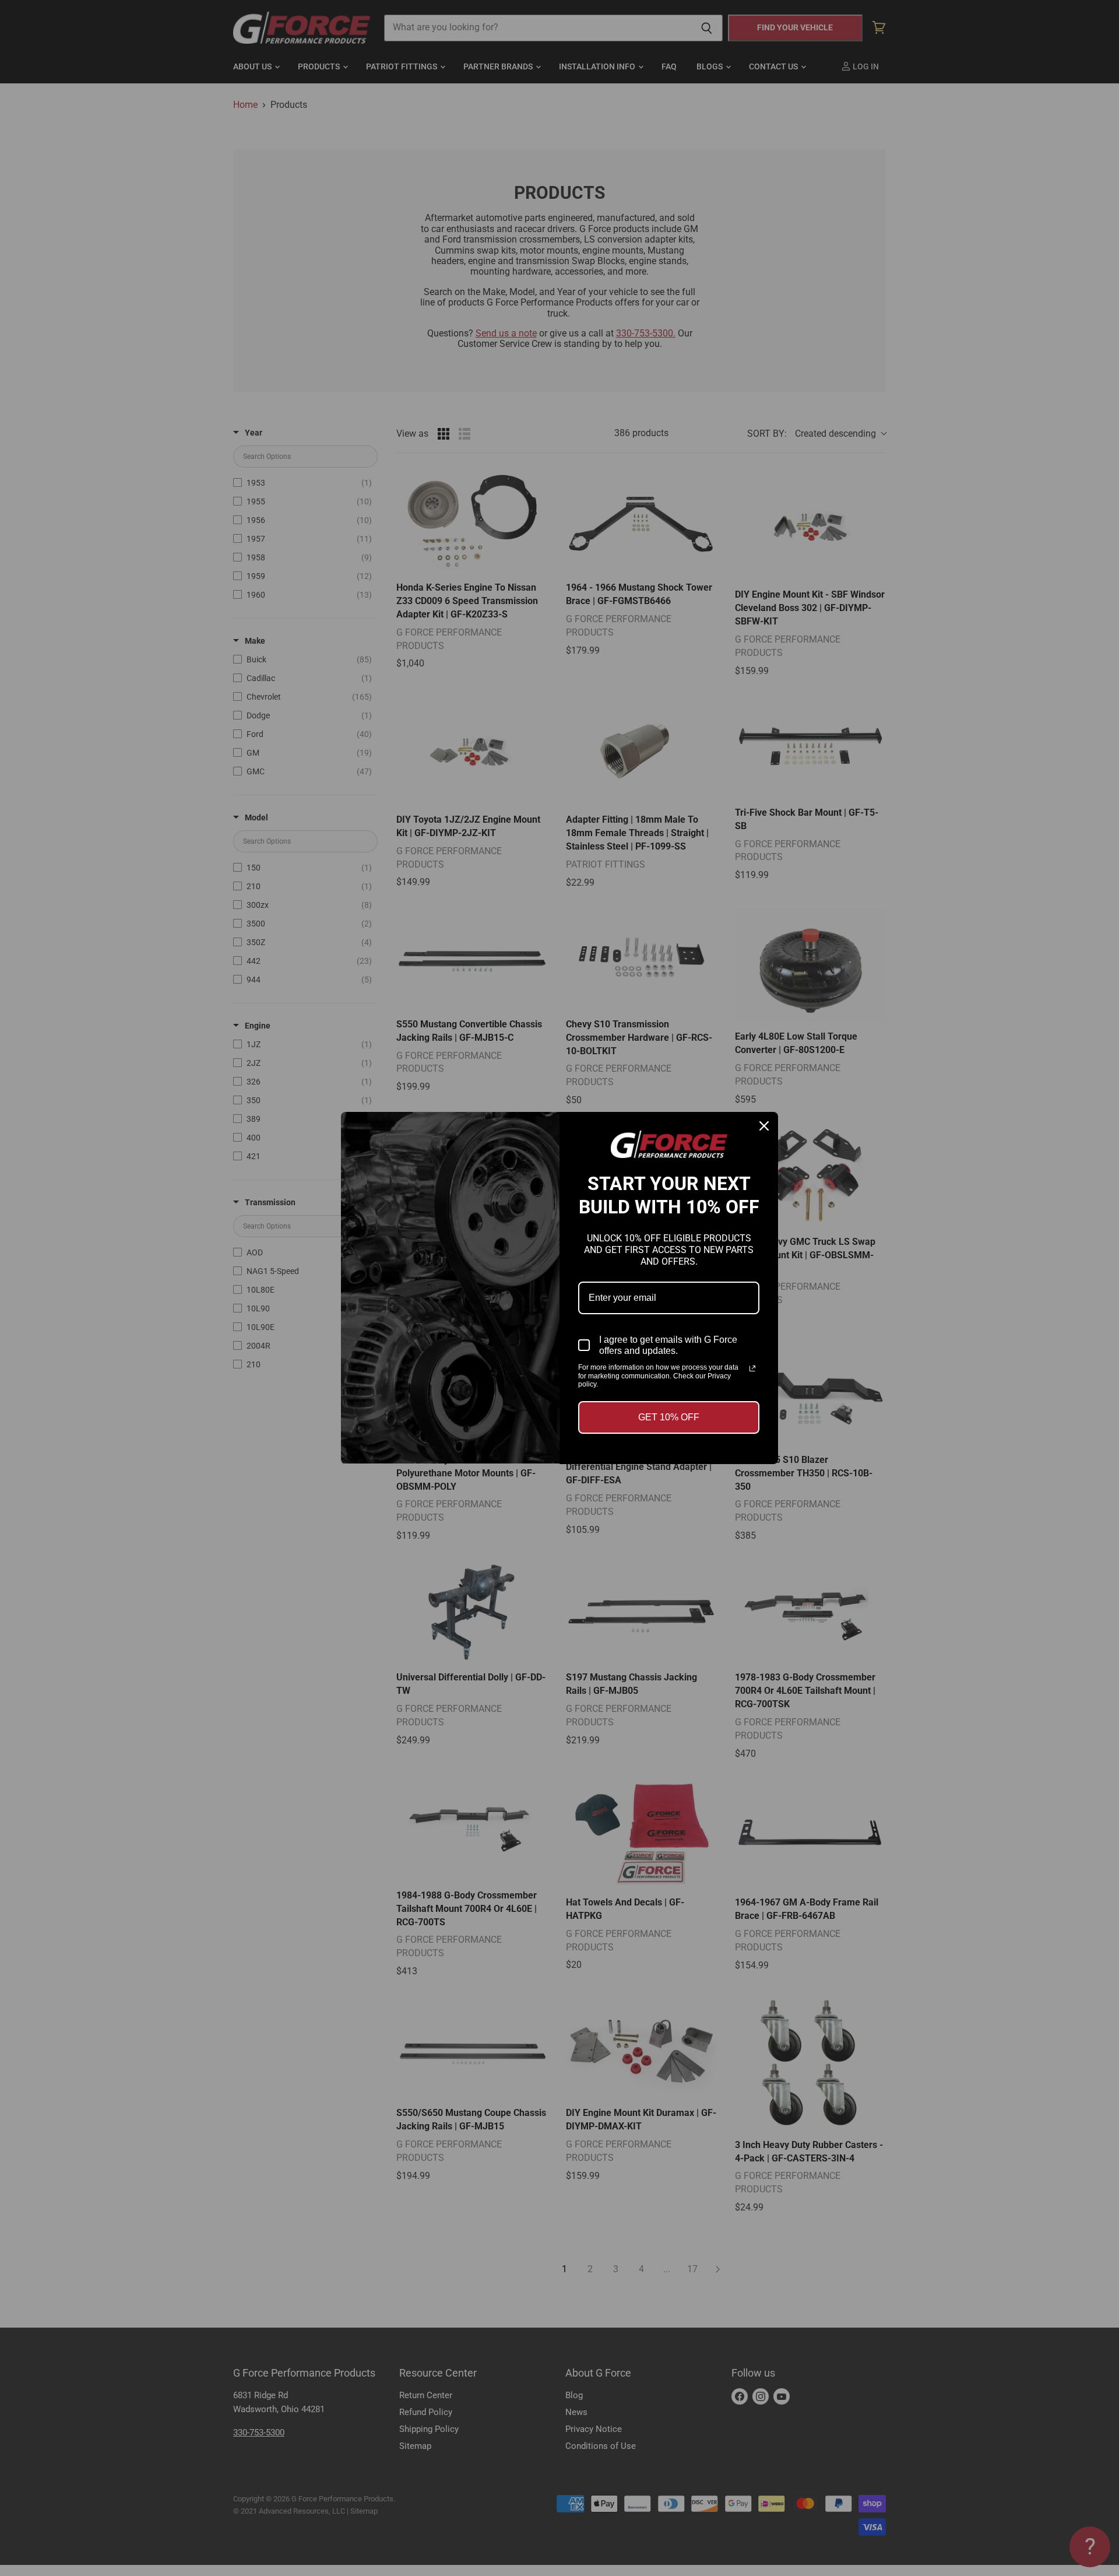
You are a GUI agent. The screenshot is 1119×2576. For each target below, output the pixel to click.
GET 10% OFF (669, 1417)
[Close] (764, 1126)
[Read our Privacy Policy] (752, 1368)
